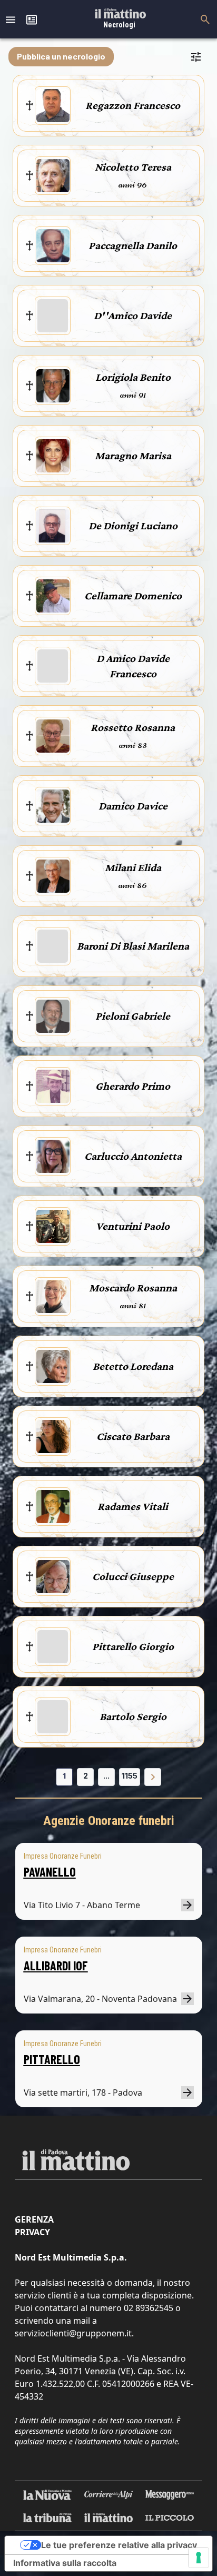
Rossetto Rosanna (133, 727)
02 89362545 (149, 2308)
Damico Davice (133, 806)
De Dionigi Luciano (133, 526)
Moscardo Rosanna (133, 1288)
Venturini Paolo (133, 1226)
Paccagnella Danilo (133, 245)
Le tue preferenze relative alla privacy (119, 2545)
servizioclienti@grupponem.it (73, 2333)
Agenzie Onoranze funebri (109, 1821)
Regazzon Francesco (133, 105)
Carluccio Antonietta (133, 1156)
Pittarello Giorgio (133, 1646)
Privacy (32, 2232)
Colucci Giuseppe (133, 1576)
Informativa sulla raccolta (65, 2563)
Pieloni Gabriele (133, 1016)
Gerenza (34, 2219)
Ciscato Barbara (133, 1436)
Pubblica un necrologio (61, 56)
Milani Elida (133, 867)
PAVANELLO (50, 1872)
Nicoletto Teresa (133, 167)
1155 (130, 1776)
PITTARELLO (52, 2059)
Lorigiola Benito (133, 377)
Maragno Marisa (133, 456)
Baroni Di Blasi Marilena (133, 946)
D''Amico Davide (133, 315)
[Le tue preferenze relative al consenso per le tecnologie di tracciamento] (199, 2558)
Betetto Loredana (133, 1366)
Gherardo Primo (133, 1086)
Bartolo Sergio (133, 1716)
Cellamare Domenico (133, 596)
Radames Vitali (133, 1506)
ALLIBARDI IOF (56, 1965)
